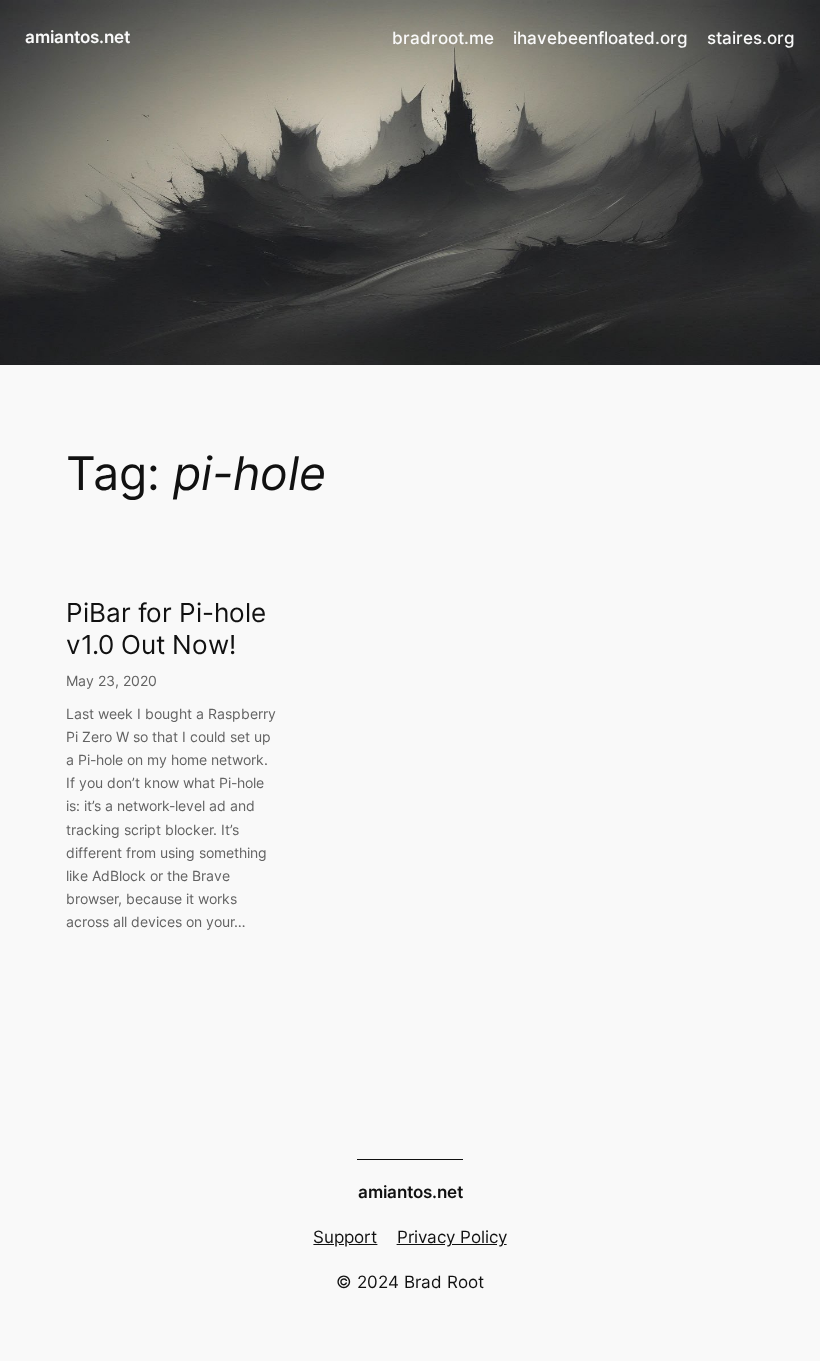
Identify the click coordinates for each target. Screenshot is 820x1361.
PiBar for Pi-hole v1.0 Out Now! (166, 628)
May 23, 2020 (111, 680)
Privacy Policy (452, 1237)
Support (345, 1237)
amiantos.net (77, 37)
